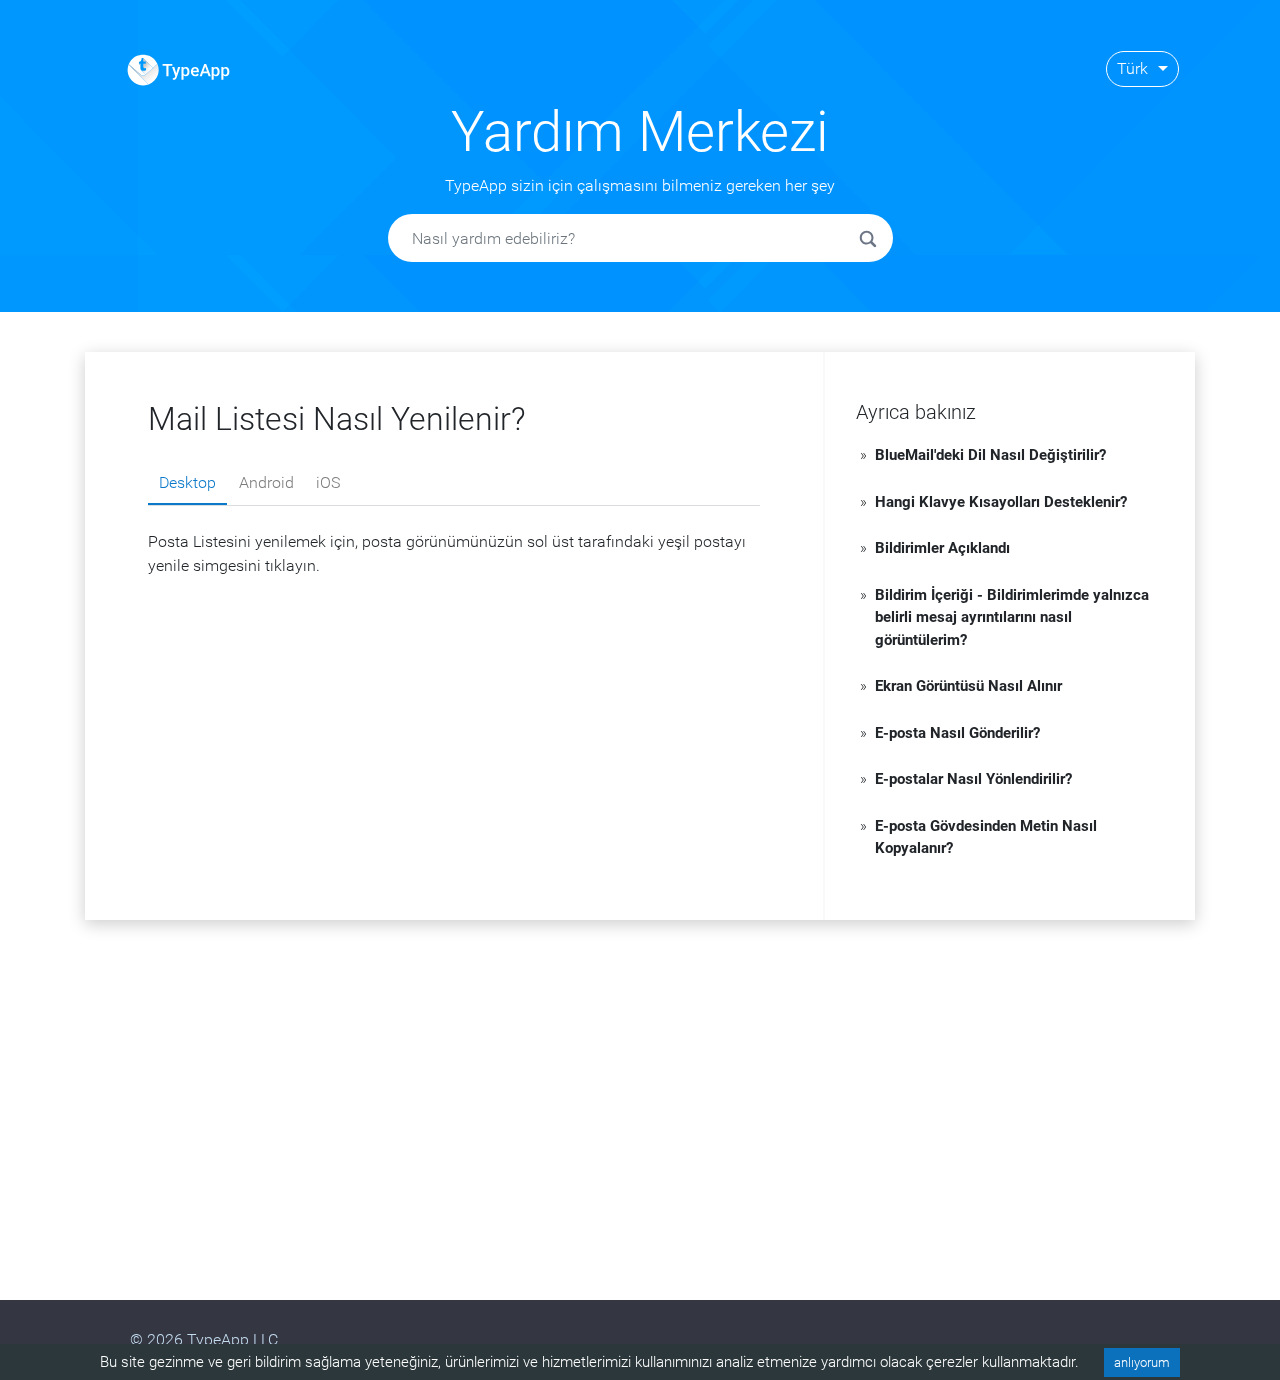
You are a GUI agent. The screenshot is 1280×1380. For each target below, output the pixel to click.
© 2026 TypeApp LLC (204, 1339)
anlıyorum (1142, 1362)
